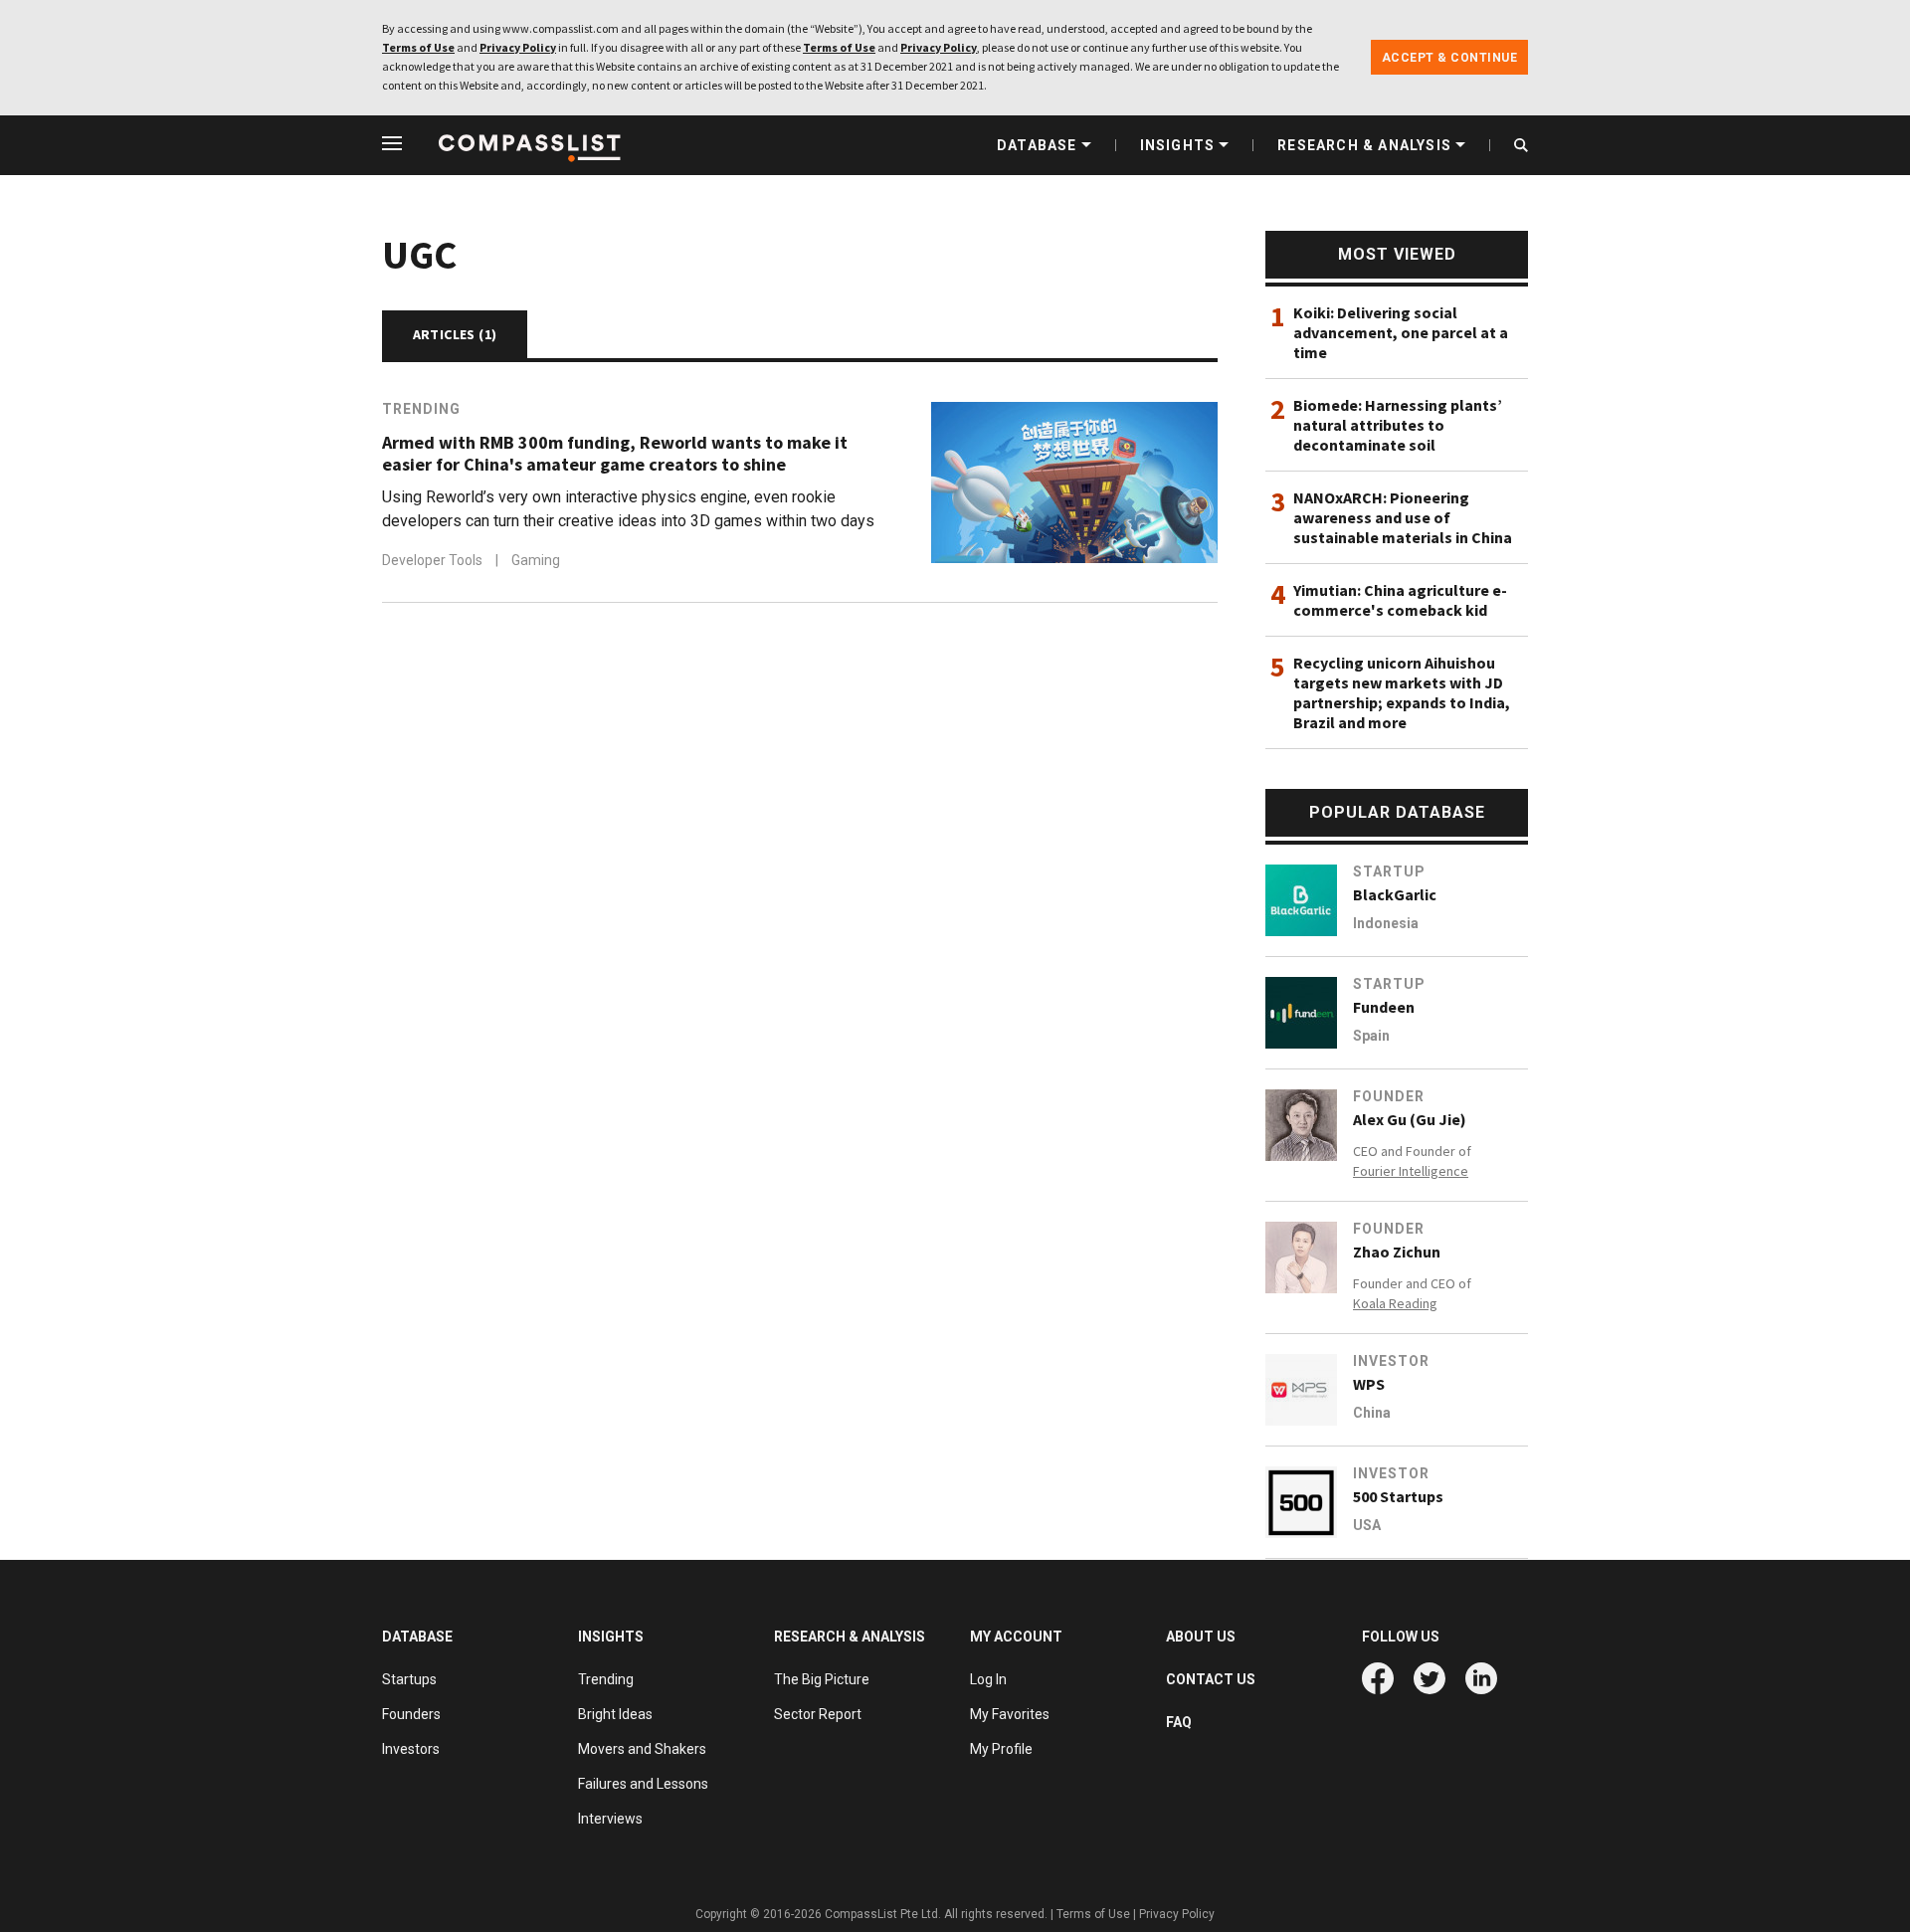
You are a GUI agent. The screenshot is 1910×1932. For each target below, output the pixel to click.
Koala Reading (1395, 1303)
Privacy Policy (518, 47)
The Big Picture (822, 1679)
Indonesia (1386, 923)
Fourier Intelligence (1411, 1171)
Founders (411, 1714)
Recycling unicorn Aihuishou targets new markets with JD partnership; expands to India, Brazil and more (1402, 692)
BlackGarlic (1395, 894)
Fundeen (1384, 1007)
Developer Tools (434, 560)
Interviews (610, 1819)
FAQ (1179, 1722)
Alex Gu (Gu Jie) (1410, 1119)
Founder (1389, 1096)
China (1372, 1413)
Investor (1391, 1361)
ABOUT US (1201, 1637)
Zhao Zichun (1397, 1252)
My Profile (1001, 1749)
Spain (1371, 1036)
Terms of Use (418, 47)
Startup (1389, 871)
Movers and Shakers (642, 1749)
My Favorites (1010, 1714)
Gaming (536, 560)
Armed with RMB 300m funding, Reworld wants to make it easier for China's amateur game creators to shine (615, 454)
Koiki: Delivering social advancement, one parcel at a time (1401, 332)
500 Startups (1398, 1496)
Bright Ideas (615, 1714)
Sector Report (818, 1714)
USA (1367, 1525)
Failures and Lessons (643, 1784)
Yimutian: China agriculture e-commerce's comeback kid (1400, 600)
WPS (1369, 1384)
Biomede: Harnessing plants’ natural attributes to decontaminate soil (1398, 425)
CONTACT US (1211, 1679)
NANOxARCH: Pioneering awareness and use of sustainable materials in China (1403, 517)
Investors (411, 1749)
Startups (409, 1679)
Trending (421, 409)
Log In (988, 1679)
